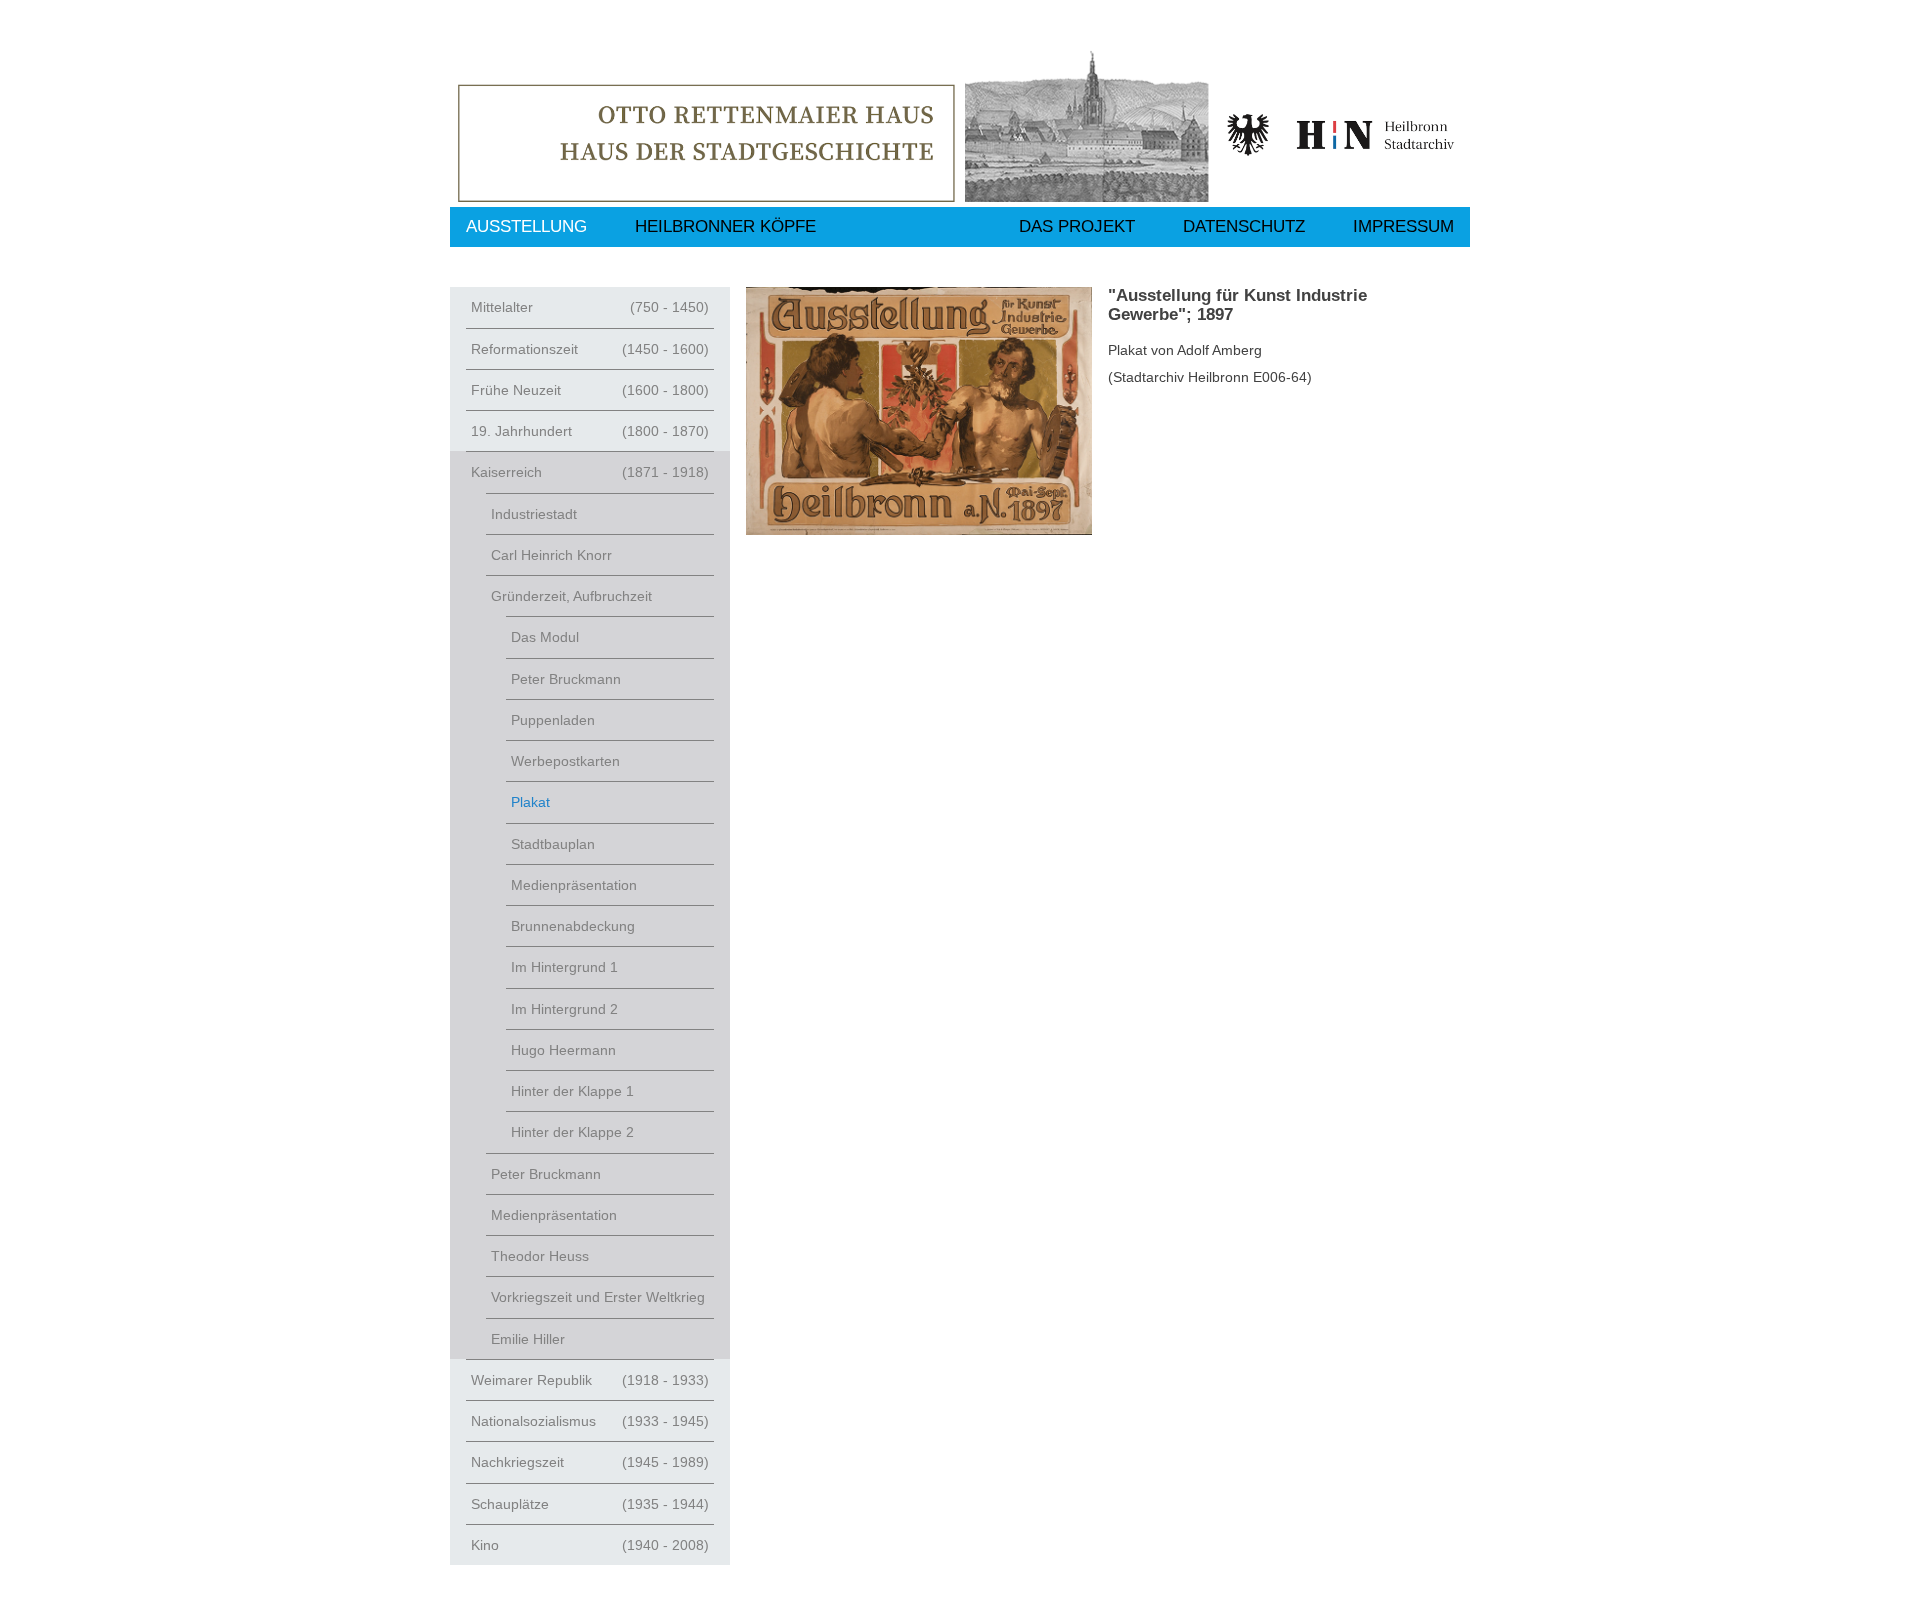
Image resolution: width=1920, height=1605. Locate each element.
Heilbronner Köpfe (725, 226)
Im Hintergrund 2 (564, 1009)
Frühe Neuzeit (590, 390)
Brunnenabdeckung (573, 926)
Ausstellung (526, 226)
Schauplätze (590, 1504)
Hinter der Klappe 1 (572, 1091)
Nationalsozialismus (590, 1421)
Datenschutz (1244, 226)
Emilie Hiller (528, 1339)
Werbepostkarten (565, 761)
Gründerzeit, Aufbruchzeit (571, 596)
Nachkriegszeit (590, 1462)
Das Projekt (1077, 226)
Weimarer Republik (590, 1380)
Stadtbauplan (553, 844)
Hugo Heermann (563, 1050)
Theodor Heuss (540, 1256)
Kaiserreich (590, 472)
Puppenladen (553, 720)
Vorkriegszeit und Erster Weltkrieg (598, 1297)
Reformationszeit (590, 349)
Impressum (1403, 226)
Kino (590, 1545)
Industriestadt (534, 514)
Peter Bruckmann (566, 679)
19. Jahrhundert (590, 431)
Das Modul (545, 637)
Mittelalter (590, 307)
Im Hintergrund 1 (564, 967)
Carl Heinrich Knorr (551, 555)
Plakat (530, 802)
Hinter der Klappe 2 (572, 1132)
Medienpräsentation (574, 885)
